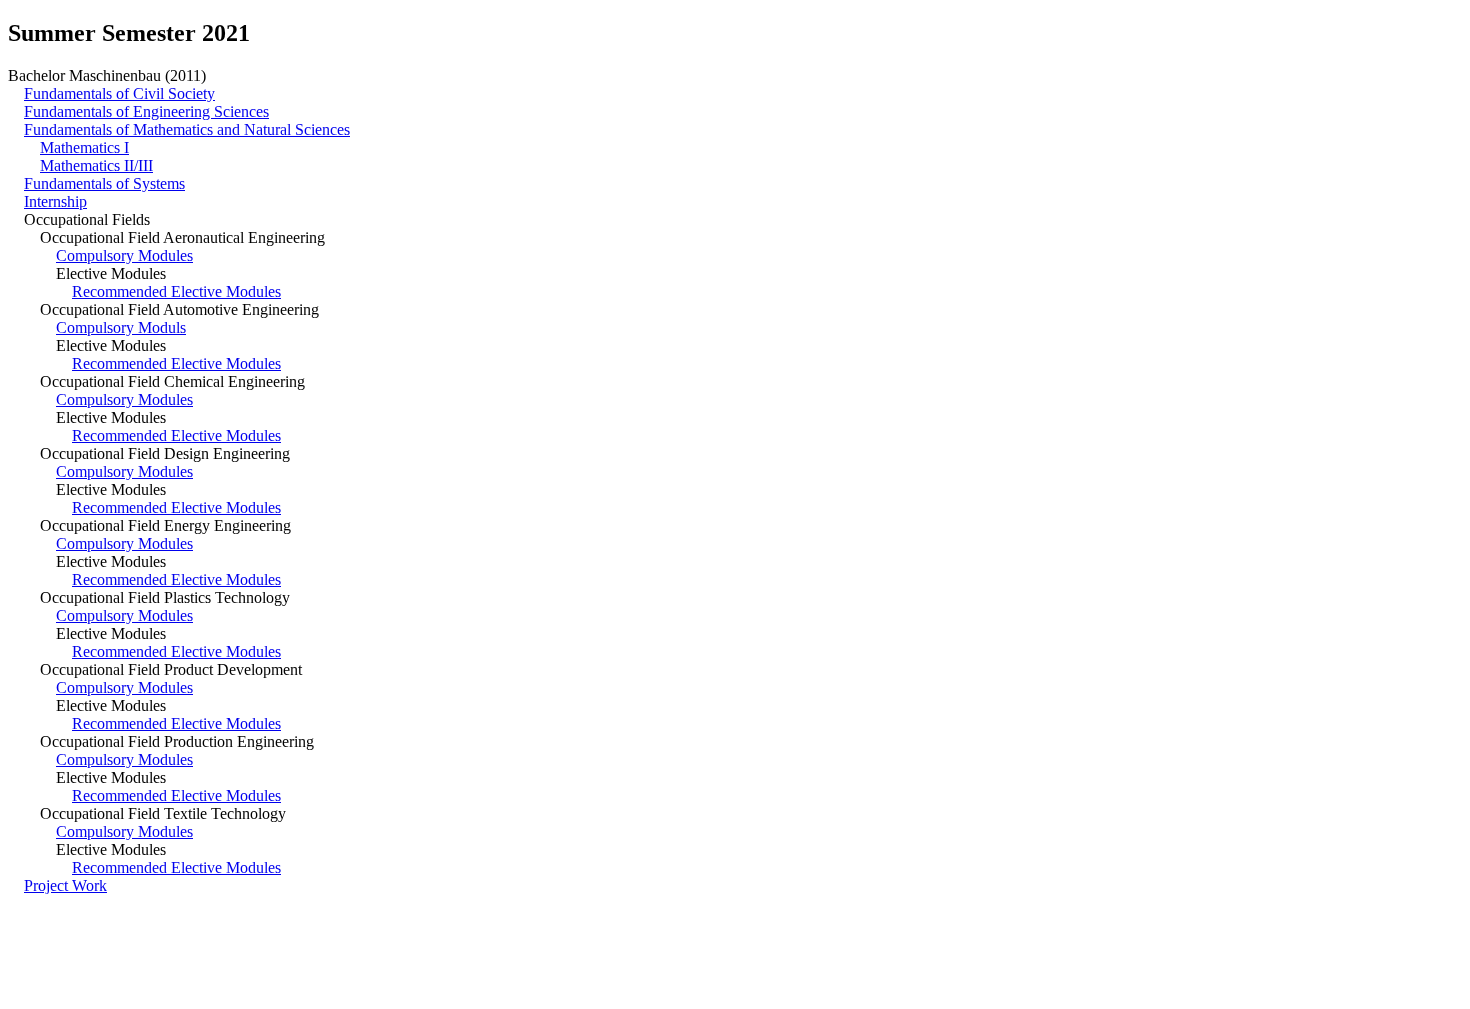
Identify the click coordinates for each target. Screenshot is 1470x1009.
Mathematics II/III (96, 165)
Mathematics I (84, 147)
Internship (55, 201)
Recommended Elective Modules (176, 291)
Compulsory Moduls (121, 327)
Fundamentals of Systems (104, 183)
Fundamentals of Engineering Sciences (146, 111)
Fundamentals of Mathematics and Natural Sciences (187, 129)
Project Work (65, 885)
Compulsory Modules (124, 255)
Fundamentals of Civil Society (119, 93)
